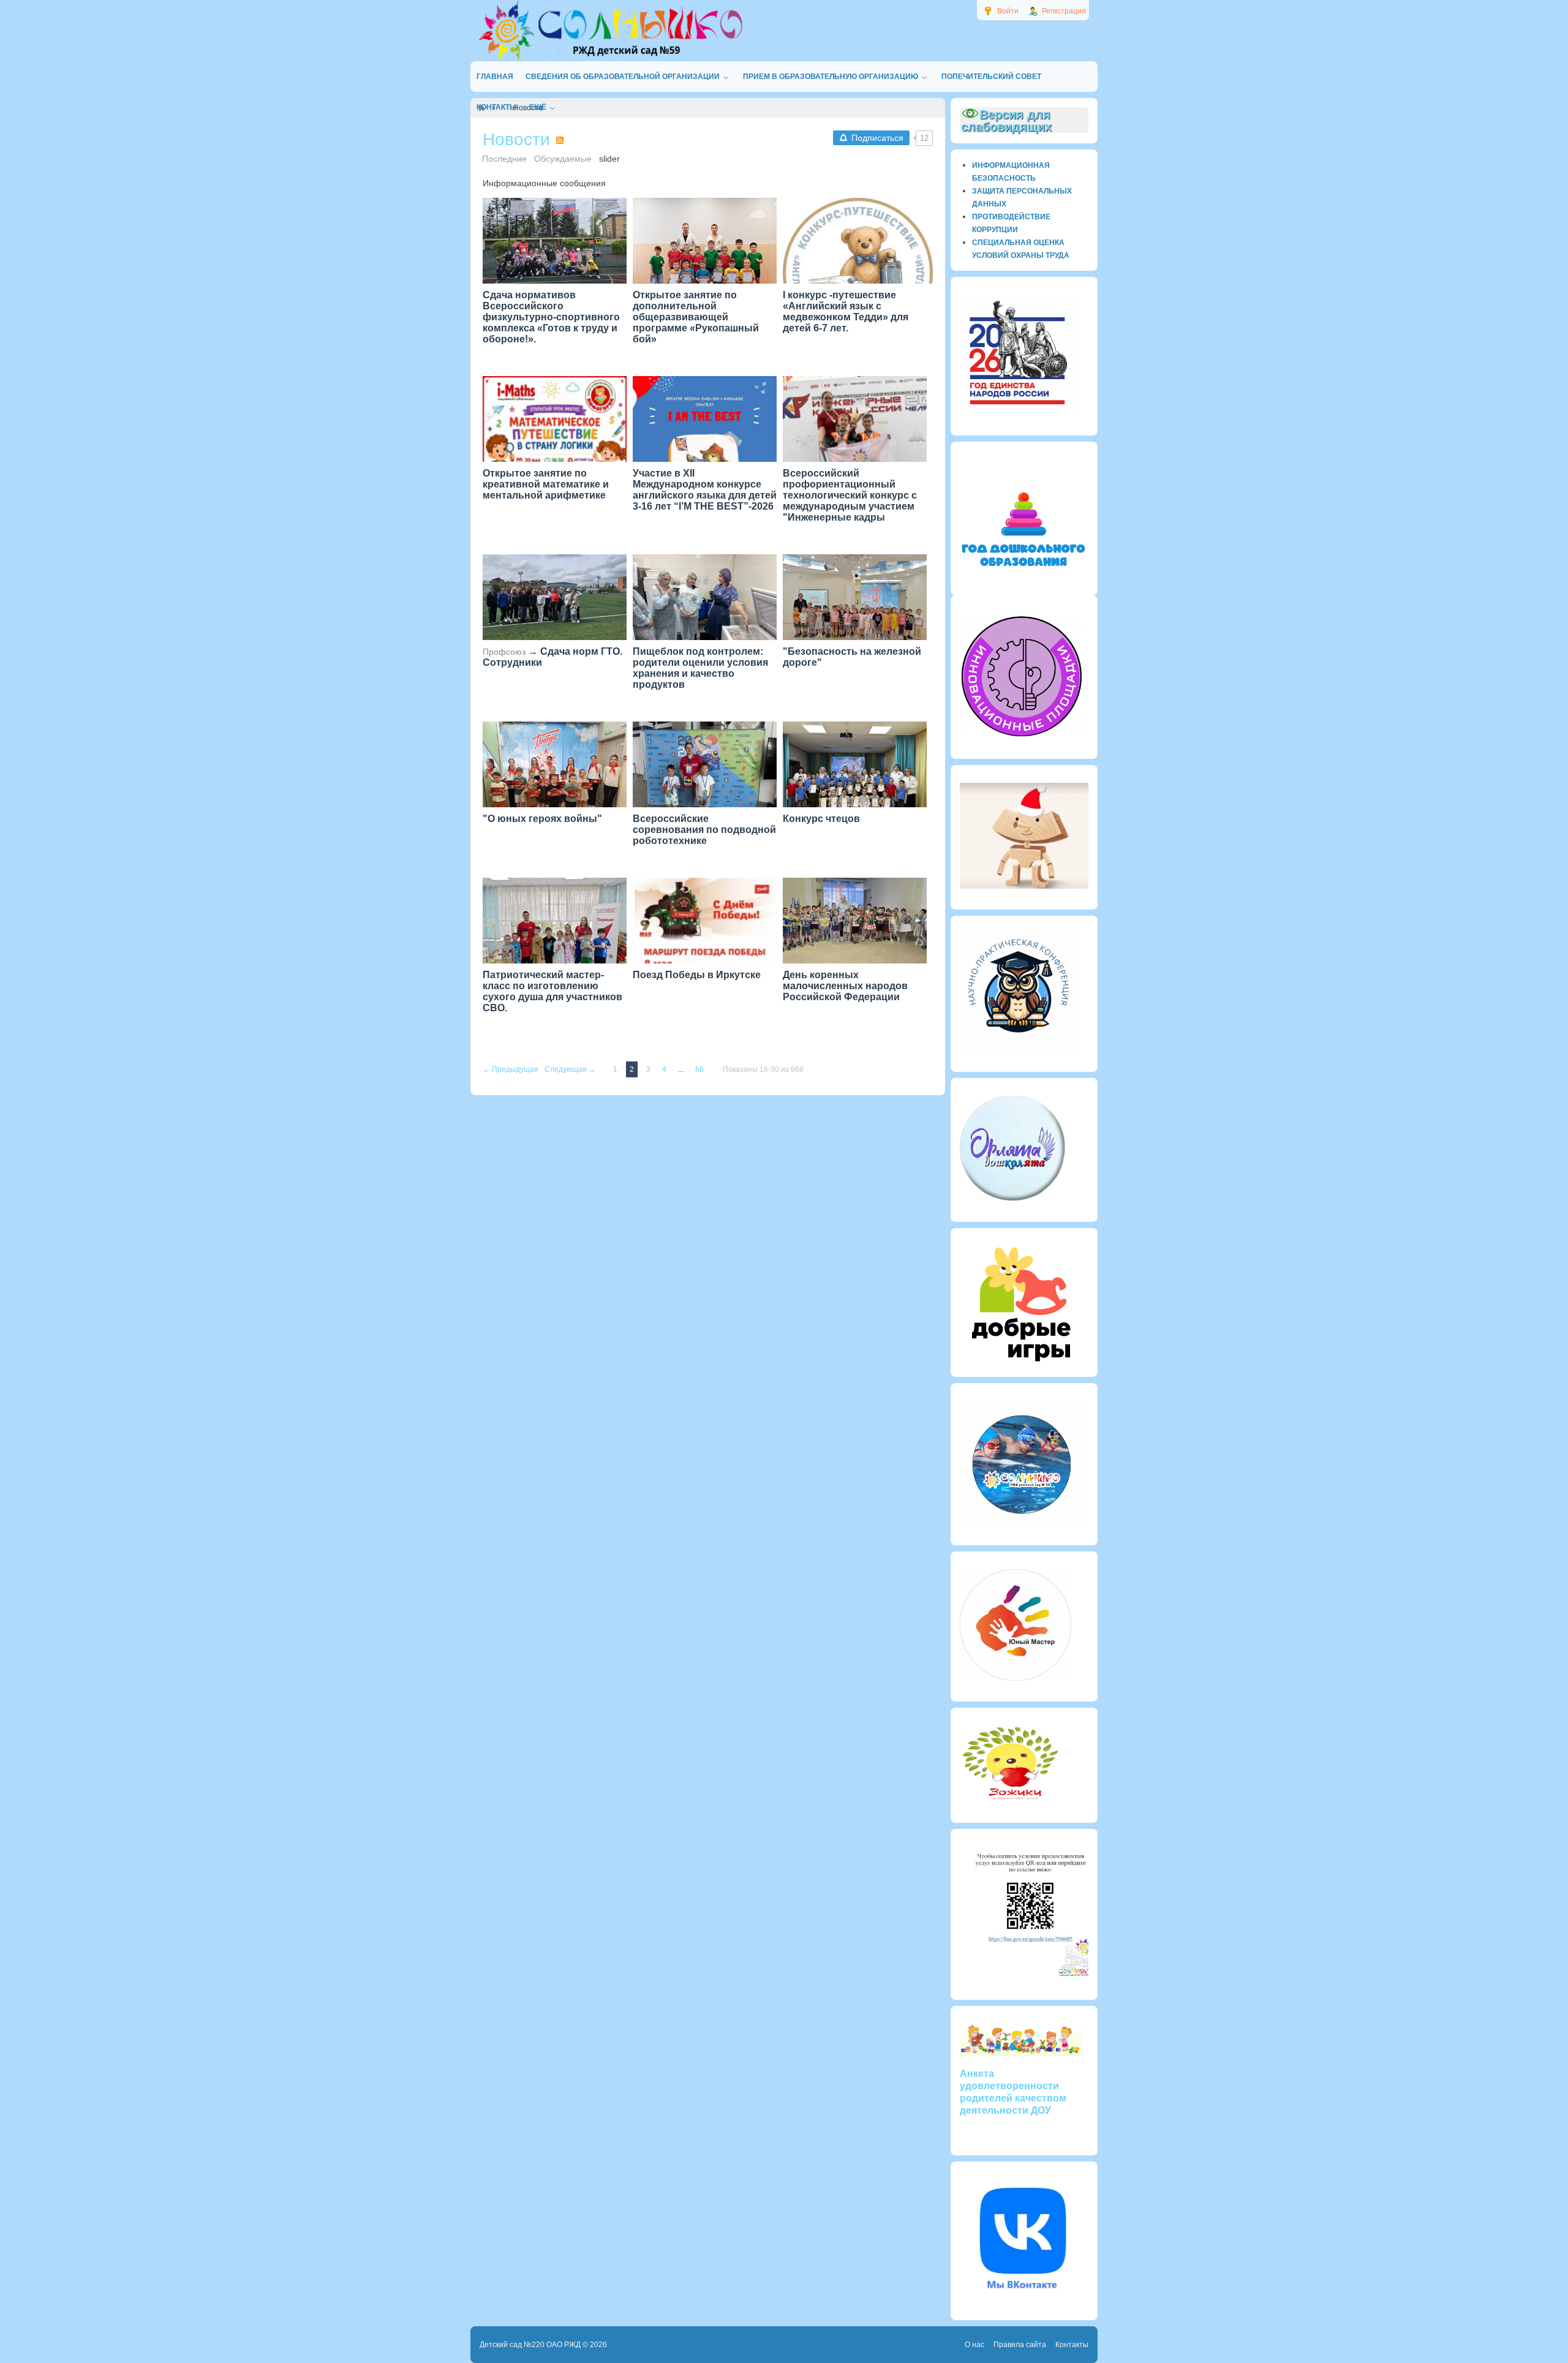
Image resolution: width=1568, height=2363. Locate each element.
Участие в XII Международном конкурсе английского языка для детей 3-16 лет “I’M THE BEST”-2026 (705, 490)
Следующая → (571, 1069)
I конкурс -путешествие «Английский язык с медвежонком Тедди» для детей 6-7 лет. (846, 311)
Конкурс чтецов (821, 819)
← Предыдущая (511, 1069)
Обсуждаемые (563, 159)
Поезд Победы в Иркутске (697, 975)
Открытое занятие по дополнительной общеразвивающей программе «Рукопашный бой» (696, 317)
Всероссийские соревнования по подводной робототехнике (704, 830)
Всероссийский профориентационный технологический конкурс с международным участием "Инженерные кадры (850, 495)
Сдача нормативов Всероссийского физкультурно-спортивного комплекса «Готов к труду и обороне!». (551, 317)
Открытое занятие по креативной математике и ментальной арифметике (546, 484)
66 (700, 1069)
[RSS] (560, 140)
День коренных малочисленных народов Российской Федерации (845, 986)
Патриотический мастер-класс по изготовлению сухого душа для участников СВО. (552, 991)
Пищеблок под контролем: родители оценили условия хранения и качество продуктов (700, 668)
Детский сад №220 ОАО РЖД (530, 2345)
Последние (504, 159)
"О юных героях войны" (542, 819)
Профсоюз (504, 652)
